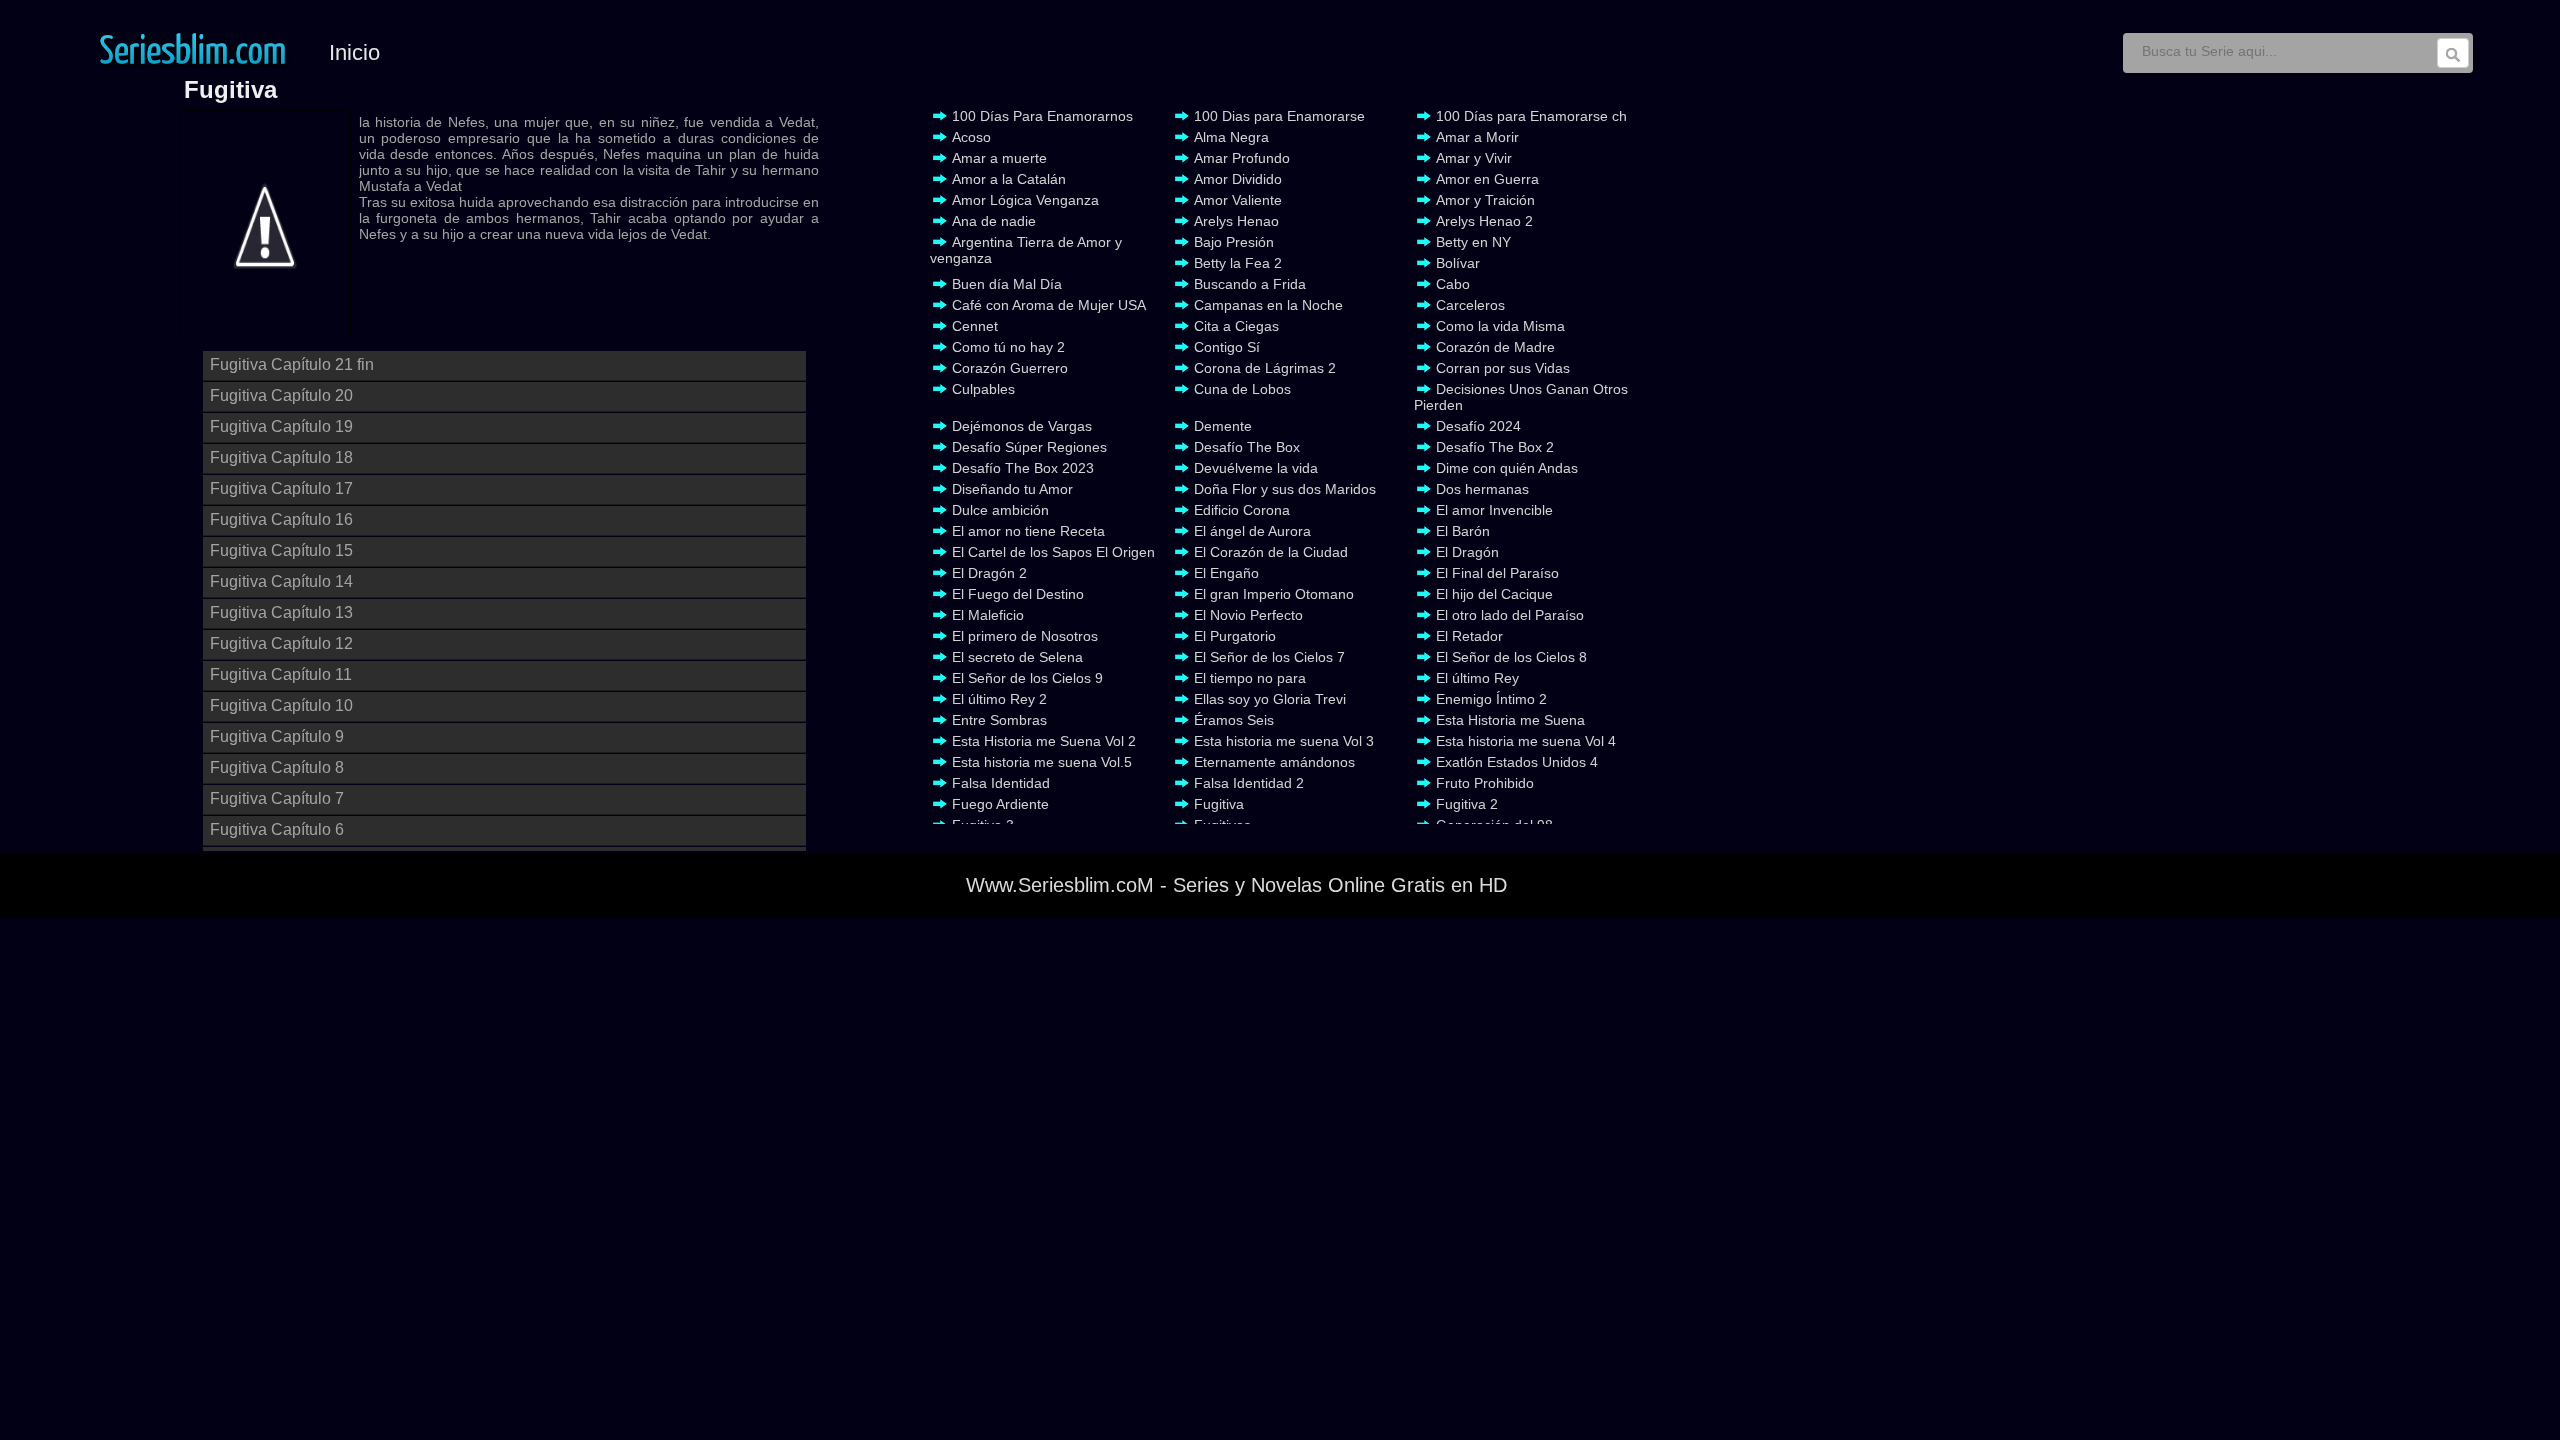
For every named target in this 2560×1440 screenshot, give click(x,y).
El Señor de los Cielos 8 (1511, 657)
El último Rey (1477, 678)
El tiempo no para (1250, 678)
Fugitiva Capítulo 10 (281, 705)
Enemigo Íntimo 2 (1491, 699)
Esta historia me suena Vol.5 (1042, 762)
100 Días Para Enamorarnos (1042, 116)
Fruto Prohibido (1485, 783)
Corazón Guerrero (1010, 368)
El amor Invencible (1494, 510)
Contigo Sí (1227, 347)
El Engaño (1226, 573)
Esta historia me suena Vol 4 (1526, 741)
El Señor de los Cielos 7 (1269, 657)
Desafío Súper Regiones (1029, 447)
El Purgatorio (1235, 636)
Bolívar (1458, 263)
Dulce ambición (1000, 510)
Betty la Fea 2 (1238, 263)
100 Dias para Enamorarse (1279, 116)
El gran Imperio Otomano (1274, 594)
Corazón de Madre (1495, 347)
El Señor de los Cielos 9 (1027, 678)
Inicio (354, 52)
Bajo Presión (1234, 242)
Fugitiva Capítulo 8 (277, 767)
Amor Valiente (1238, 200)
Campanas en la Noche (1268, 305)
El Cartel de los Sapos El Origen (1053, 552)
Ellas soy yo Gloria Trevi (1270, 699)
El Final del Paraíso (1497, 573)
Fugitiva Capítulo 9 (277, 736)
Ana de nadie (994, 221)
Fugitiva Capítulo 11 (281, 674)
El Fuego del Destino (1018, 594)
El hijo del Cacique (1494, 594)
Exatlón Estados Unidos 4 (1517, 762)
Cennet (975, 326)
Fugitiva (1219, 804)
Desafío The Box (1247, 447)
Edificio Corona (1242, 510)
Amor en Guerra (1487, 179)
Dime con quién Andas (1507, 468)
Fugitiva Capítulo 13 (281, 612)
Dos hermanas (1482, 489)
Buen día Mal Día (1007, 284)
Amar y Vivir (1474, 158)
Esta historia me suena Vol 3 (1284, 741)
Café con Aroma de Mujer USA (1049, 305)
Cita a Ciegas (1236, 326)
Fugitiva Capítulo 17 (281, 488)
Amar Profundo (1242, 158)
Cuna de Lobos (1242, 389)
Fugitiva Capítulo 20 (281, 395)
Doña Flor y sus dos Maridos (1285, 489)
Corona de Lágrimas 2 (1265, 368)
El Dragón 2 (989, 573)
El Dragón (1467, 552)
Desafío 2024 (1478, 426)
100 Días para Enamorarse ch (1531, 116)
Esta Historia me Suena (1510, 720)
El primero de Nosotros (1025, 636)
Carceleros (1470, 305)
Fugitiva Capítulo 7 (277, 798)
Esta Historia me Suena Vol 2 (1044, 741)
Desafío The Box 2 (1495, 447)
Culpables (983, 389)
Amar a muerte (999, 158)
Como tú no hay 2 (1008, 347)
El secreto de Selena (1017, 657)
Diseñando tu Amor (1012, 489)
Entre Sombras (999, 720)
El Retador (1469, 636)
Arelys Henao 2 (1484, 221)
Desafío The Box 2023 (1023, 468)
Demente (1223, 426)
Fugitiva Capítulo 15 (281, 550)
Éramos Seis (1234, 720)
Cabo (1453, 284)
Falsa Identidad (1001, 783)
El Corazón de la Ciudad (1271, 552)
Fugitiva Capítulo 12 (281, 643)
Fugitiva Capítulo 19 (281, 426)
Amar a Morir (1477, 137)
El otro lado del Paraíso (1510, 615)
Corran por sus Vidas (1503, 368)
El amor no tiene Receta (1028, 531)
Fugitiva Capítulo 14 (281, 581)
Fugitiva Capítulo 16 (281, 519)
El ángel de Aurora (1252, 531)
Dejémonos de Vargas (1022, 426)
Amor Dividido (1238, 179)
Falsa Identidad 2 (1249, 783)
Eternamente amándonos (1274, 762)
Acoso (971, 137)
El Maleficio (988, 615)
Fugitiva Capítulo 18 (281, 457)
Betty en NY (1473, 242)
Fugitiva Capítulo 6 (277, 829)
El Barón (1463, 531)
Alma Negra (1231, 137)
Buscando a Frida (1250, 284)
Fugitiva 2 (1467, 804)
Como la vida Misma (1500, 326)
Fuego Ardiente (1000, 804)
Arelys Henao (1236, 221)
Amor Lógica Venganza (1025, 200)
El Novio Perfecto (1248, 615)
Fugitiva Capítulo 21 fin (292, 364)
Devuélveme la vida (1256, 468)
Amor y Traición (1485, 200)
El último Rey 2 (999, 699)
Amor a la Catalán (1009, 179)
